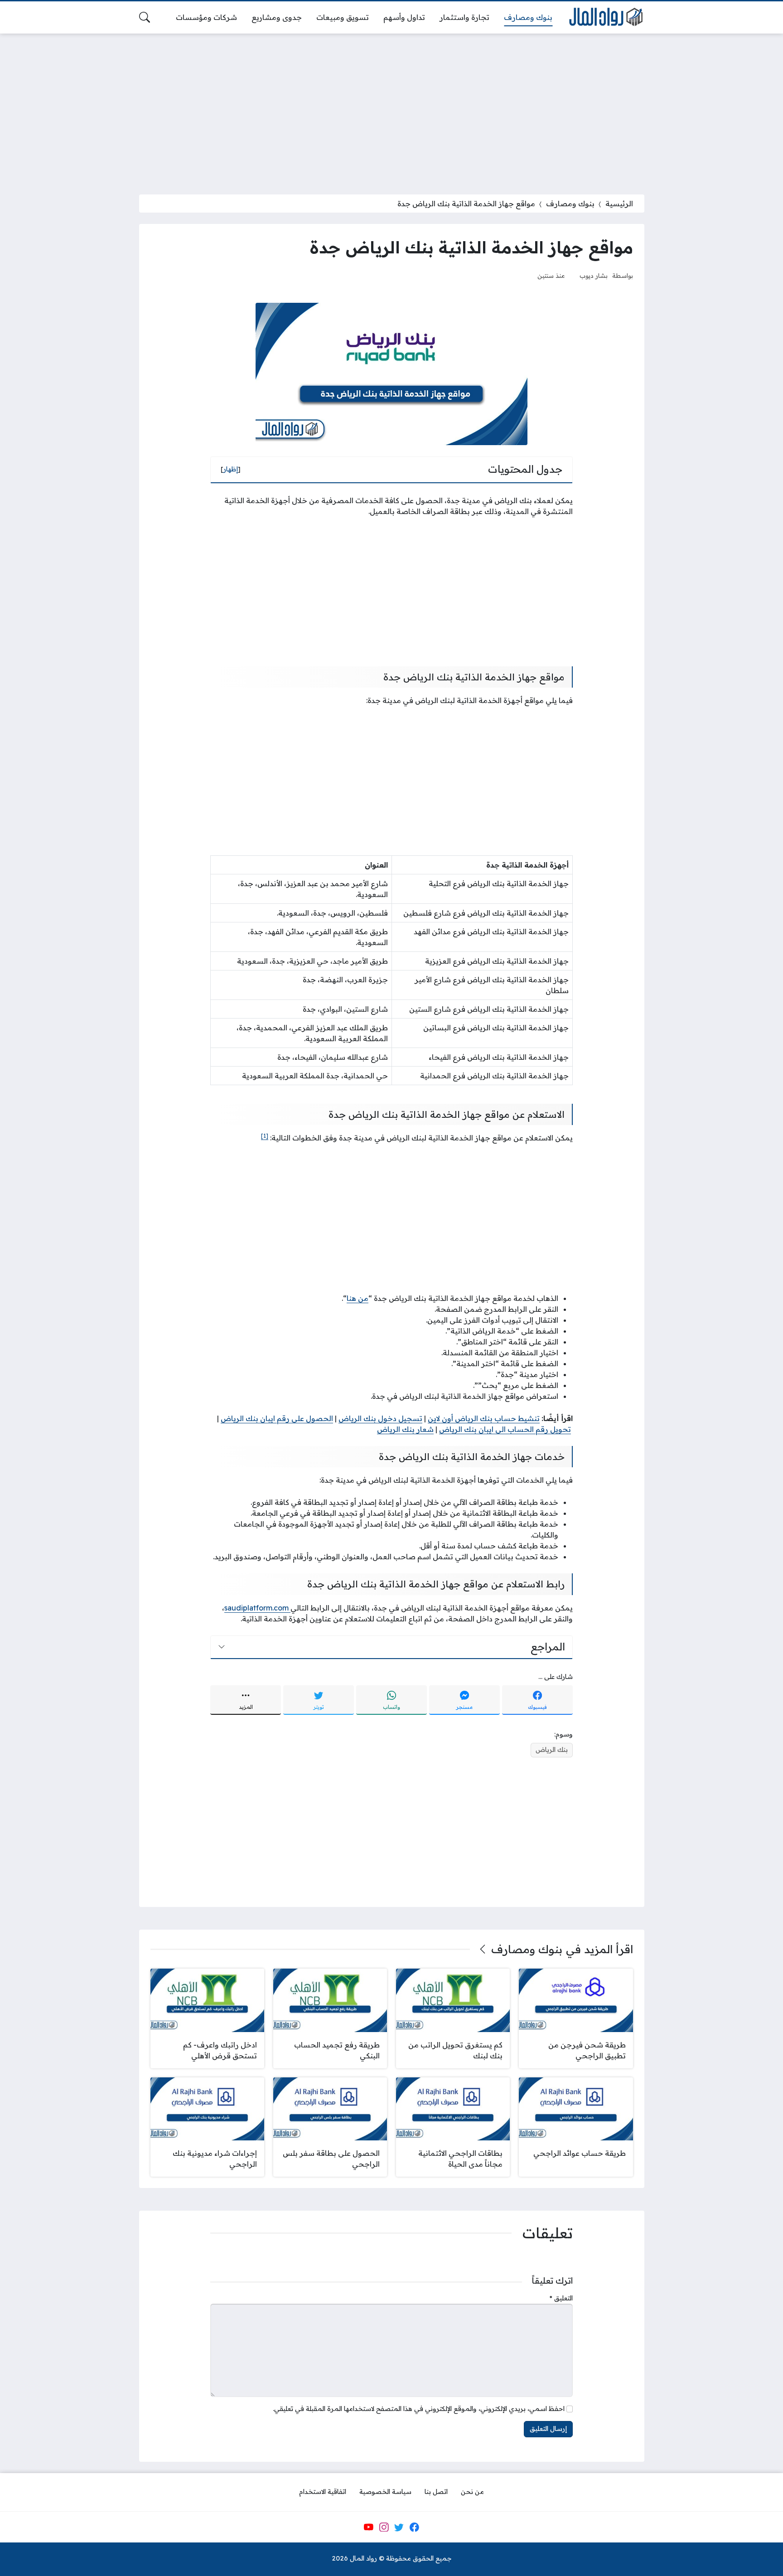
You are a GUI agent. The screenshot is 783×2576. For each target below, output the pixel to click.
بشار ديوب (594, 275)
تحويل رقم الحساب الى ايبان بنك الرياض (505, 1429)
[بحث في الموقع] (145, 17)
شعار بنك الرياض (405, 1429)
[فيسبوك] (414, 2527)
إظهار (231, 469)
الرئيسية (619, 204)
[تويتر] (399, 2527)
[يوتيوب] (368, 2527)
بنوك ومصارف (570, 204)
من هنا (358, 1298)
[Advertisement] (391, 108)
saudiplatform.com (257, 1608)
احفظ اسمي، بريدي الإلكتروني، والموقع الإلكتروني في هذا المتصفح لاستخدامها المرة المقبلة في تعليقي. (419, 2409)
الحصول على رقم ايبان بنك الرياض (277, 1418)
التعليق (561, 2298)
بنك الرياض (552, 1750)
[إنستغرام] (384, 2527)
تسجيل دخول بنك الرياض (380, 1418)
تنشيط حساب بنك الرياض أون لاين (484, 1418)
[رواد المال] (605, 17)
